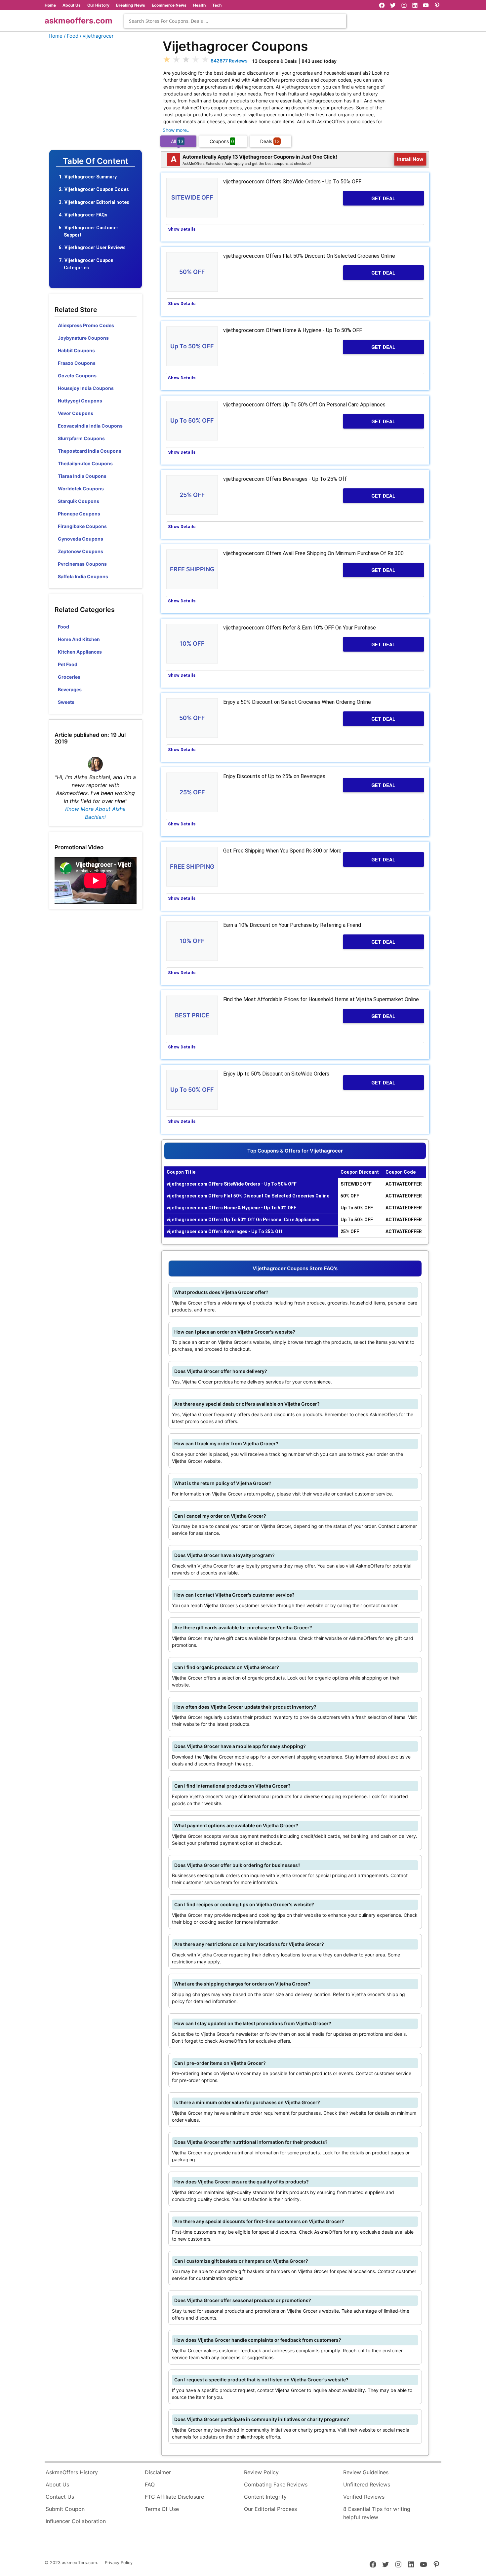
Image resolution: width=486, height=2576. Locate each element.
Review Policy (261, 2472)
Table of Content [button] (96, 161)
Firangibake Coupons (82, 526)
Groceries (69, 677)
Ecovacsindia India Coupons (90, 426)
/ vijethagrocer (97, 36)
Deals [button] (270, 141)
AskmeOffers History (72, 2472)
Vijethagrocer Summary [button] (91, 177)
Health (199, 5)
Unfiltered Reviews (367, 2484)
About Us (72, 5)
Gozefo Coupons (77, 376)
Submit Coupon (65, 2509)
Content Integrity (265, 2497)
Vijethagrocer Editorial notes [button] (97, 202)
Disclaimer (158, 2472)
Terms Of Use (162, 2509)
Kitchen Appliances (80, 652)
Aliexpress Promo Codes (86, 325)
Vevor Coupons (76, 413)
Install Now (410, 159)
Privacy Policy (119, 2563)
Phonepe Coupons (79, 514)
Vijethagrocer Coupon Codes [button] (97, 189)
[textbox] (235, 21)
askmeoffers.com (79, 21)
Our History (98, 5)
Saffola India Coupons (83, 576)
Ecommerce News (169, 5)
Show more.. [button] (176, 130)
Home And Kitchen (79, 639)
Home (50, 5)
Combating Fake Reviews (276, 2484)
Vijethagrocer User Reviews (95, 247)
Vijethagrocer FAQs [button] (86, 215)
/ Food (71, 36)
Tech (217, 5)
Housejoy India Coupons (86, 388)
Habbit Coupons (76, 350)
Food (63, 627)
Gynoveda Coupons (81, 539)
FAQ (150, 2484)
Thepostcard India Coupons (90, 451)
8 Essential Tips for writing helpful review (377, 2513)
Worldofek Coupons (81, 489)
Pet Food (68, 664)
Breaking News (131, 5)
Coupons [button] (222, 141)
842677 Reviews (229, 61)
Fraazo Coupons (77, 363)
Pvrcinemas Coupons (82, 564)
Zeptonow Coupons (81, 551)
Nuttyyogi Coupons (80, 401)
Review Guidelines (366, 2472)
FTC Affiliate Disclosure (174, 2497)
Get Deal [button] (383, 199)
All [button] (177, 141)
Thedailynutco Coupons (85, 463)
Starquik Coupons (79, 501)
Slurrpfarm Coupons (81, 438)
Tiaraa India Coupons (82, 476)
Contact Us (60, 2497)
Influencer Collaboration (76, 2521)
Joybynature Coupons (83, 338)
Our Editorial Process (270, 2509)
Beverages (70, 689)
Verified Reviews (364, 2497)
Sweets (66, 702)
